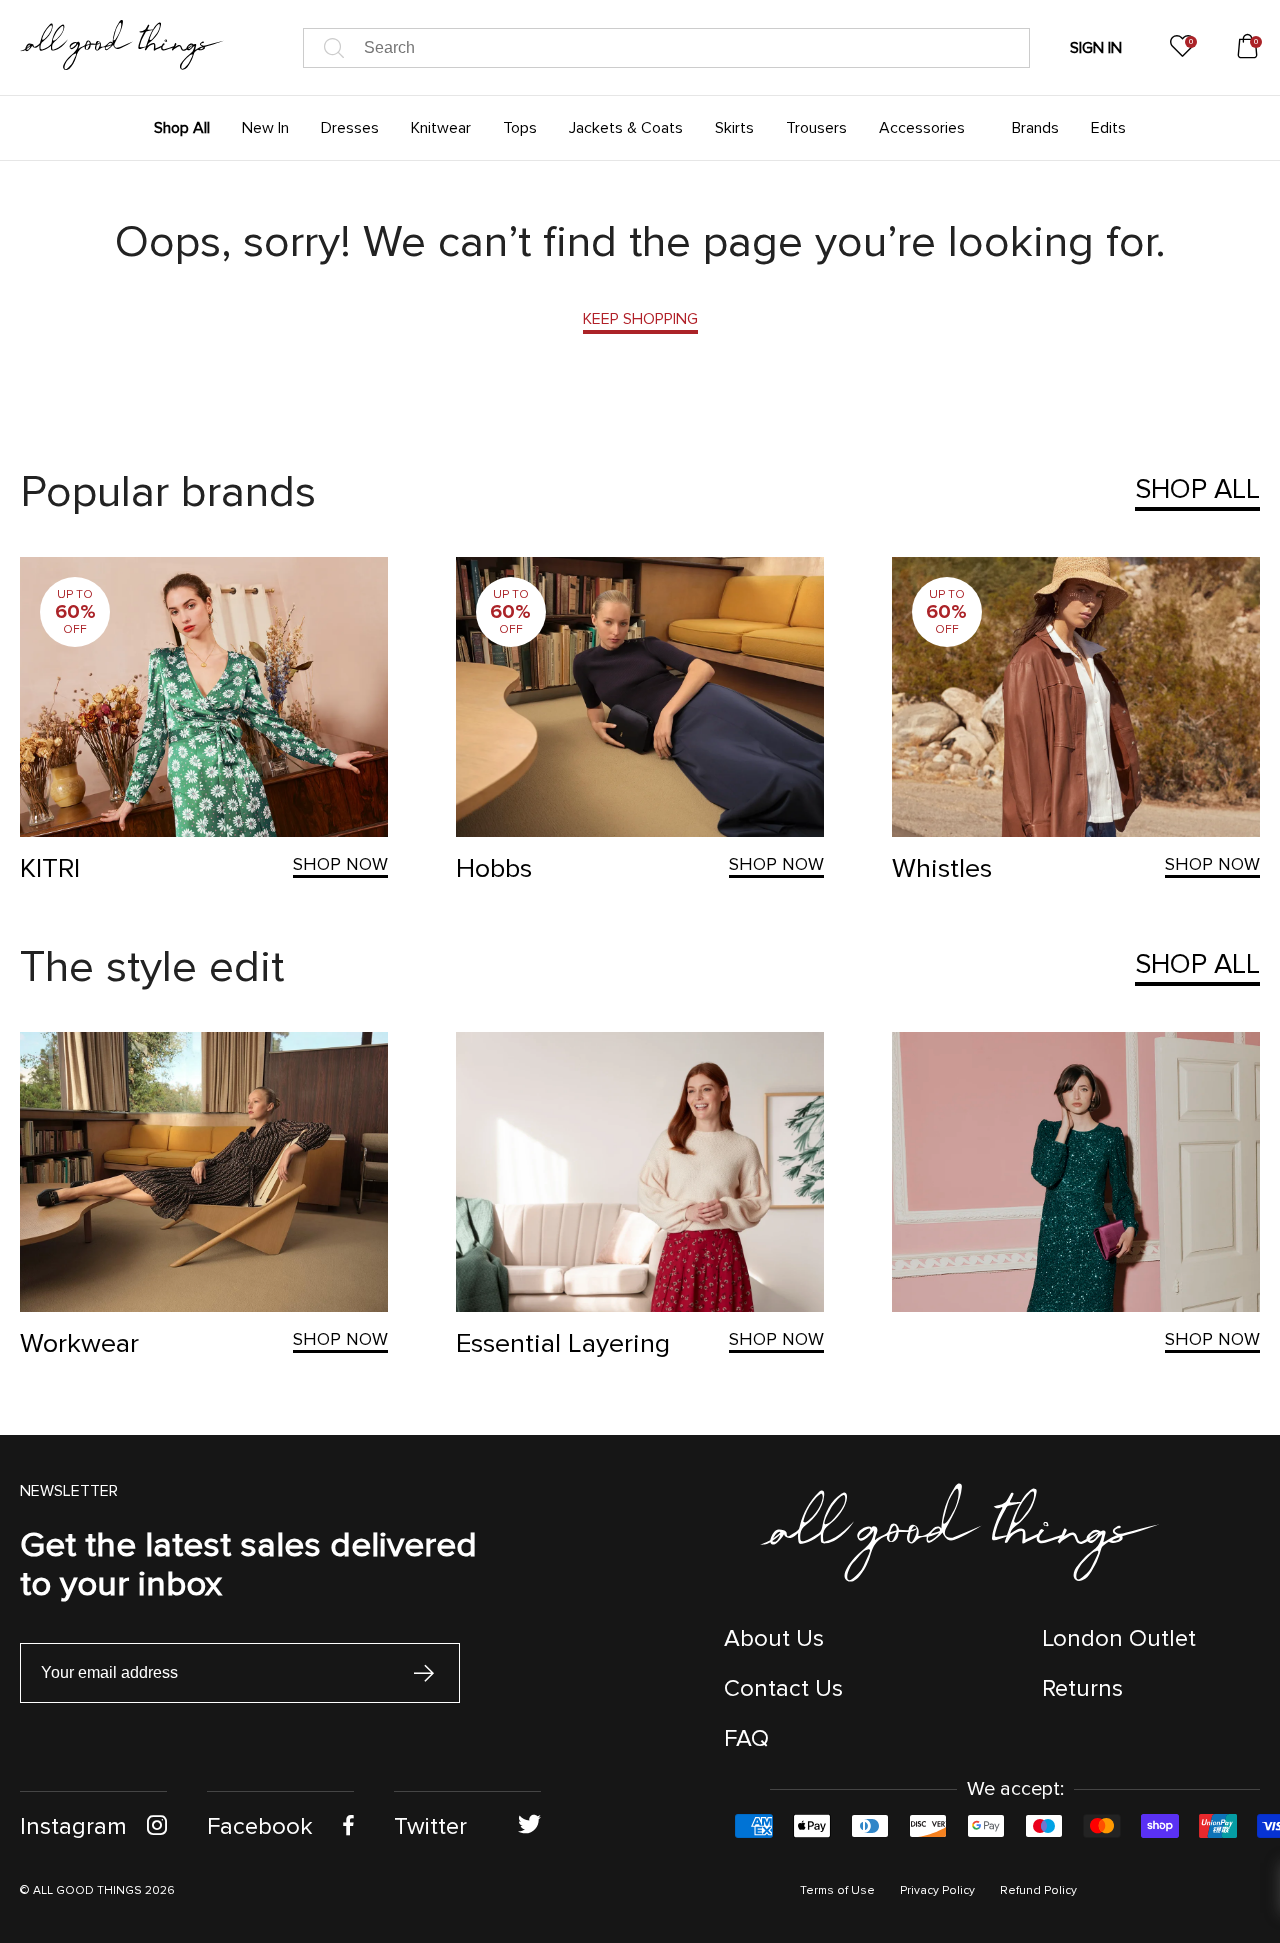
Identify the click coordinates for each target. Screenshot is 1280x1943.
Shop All (1197, 489)
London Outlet (1119, 1638)
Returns (1082, 1688)
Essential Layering (563, 1343)
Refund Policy (1038, 1890)
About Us (774, 1638)
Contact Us (783, 1688)
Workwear (79, 1343)
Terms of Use (837, 1890)
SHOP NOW (340, 864)
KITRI (50, 868)
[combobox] (666, 48)
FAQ (746, 1738)
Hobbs (494, 868)
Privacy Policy (937, 1890)
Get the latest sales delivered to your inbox (248, 1564)
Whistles (942, 868)
